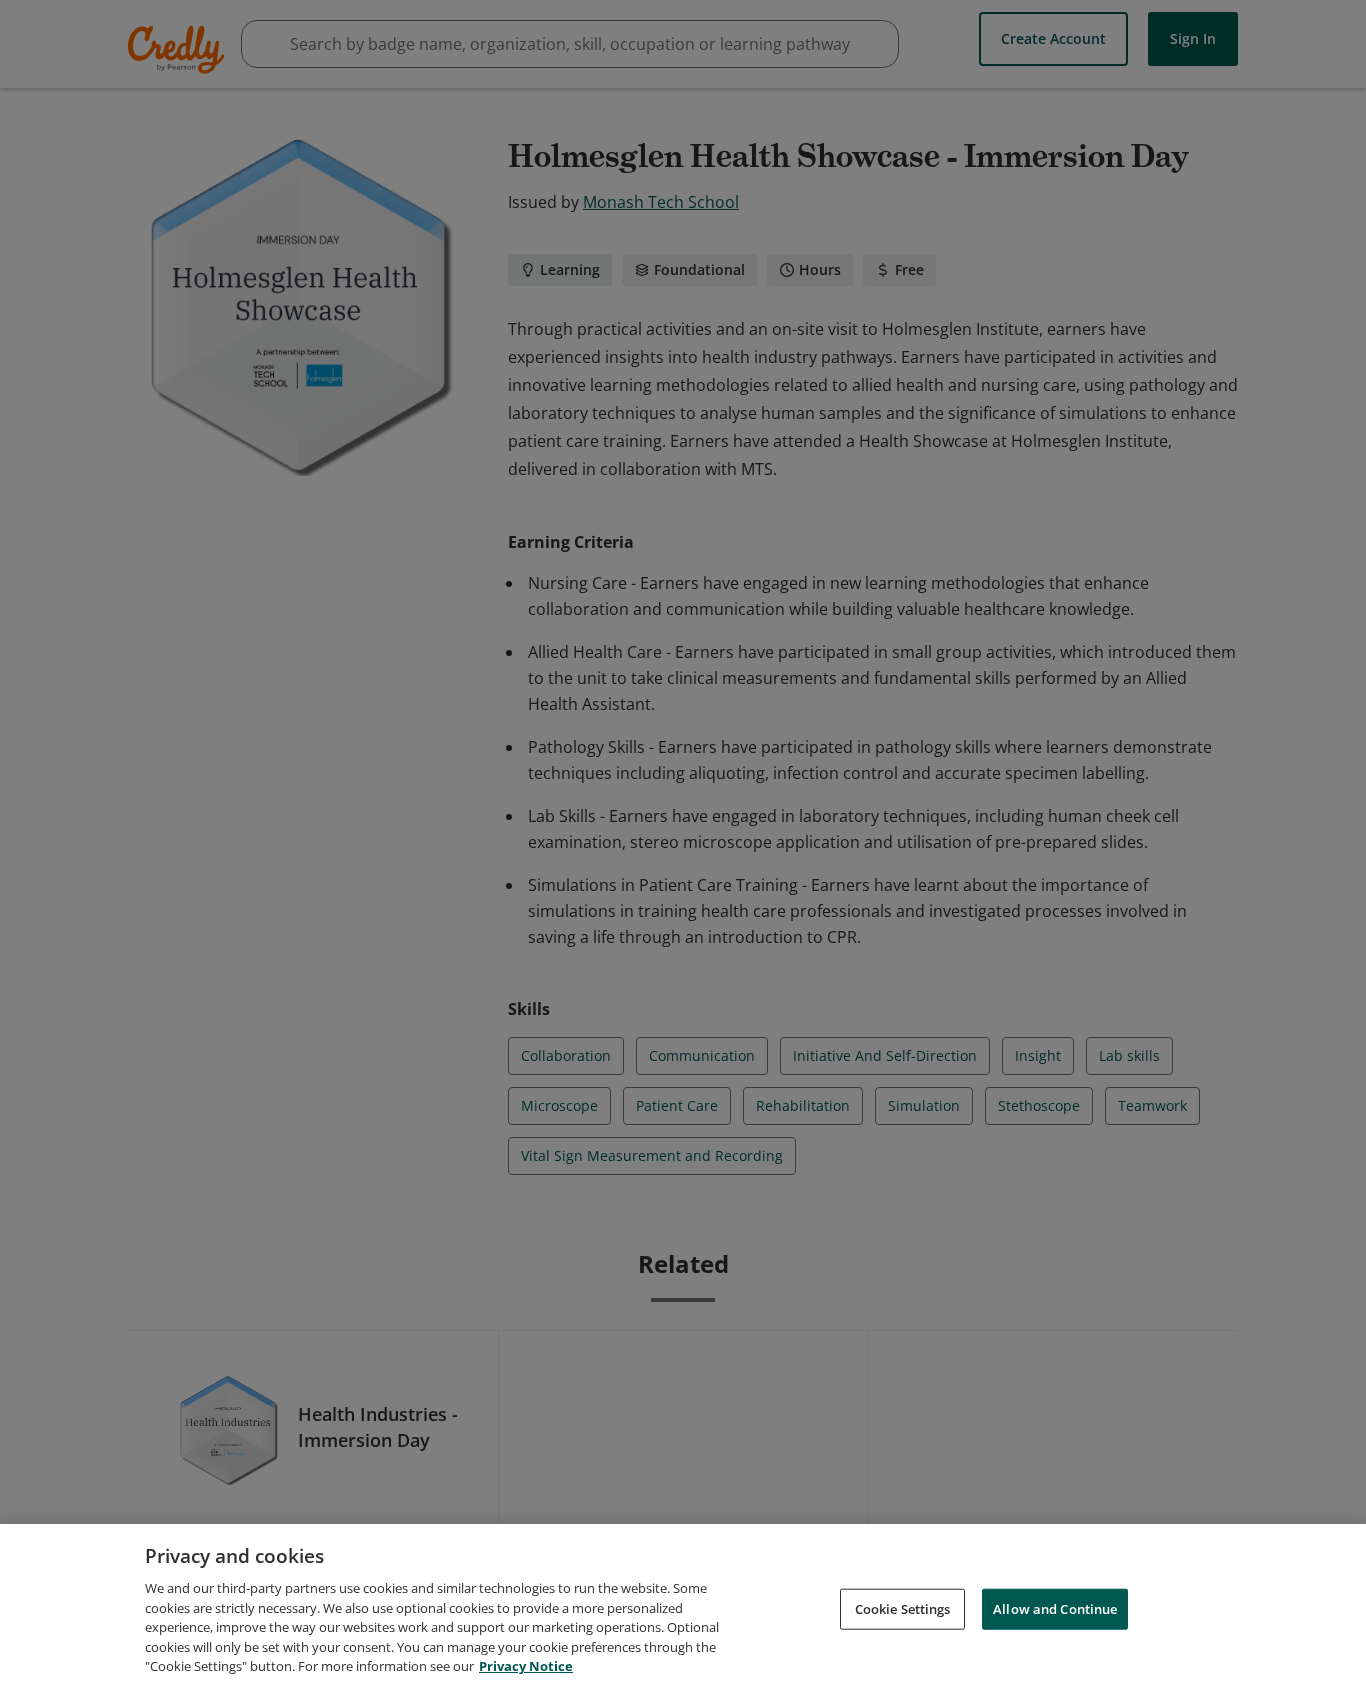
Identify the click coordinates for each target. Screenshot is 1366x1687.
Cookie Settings (903, 1608)
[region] (683, 1605)
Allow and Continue (1055, 1608)
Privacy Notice (526, 1666)
